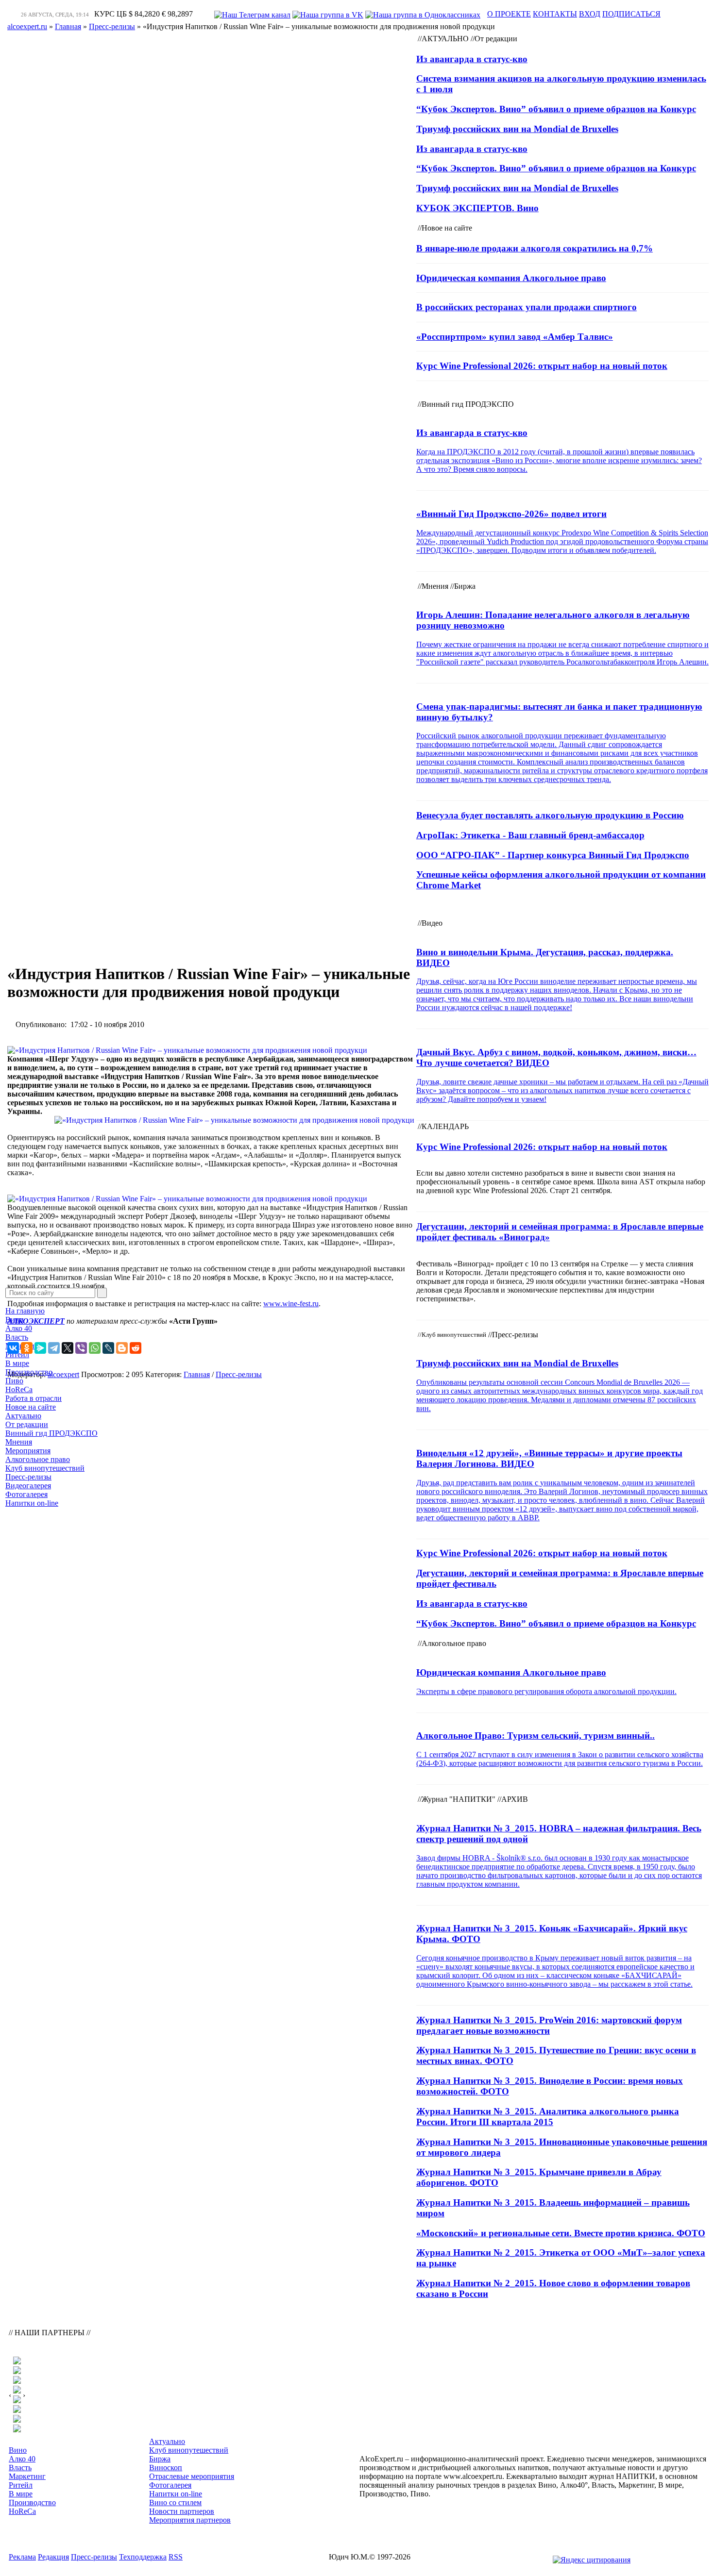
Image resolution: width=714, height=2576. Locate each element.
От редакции (27, 1424)
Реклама (22, 2557)
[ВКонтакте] (13, 1348)
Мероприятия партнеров (190, 2520)
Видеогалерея (28, 1486)
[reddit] (136, 1348)
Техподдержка (143, 2557)
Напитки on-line (32, 1503)
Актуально (23, 1416)
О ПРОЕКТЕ (509, 14)
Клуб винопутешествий (45, 1468)
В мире (17, 1363)
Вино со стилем (175, 2502)
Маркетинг (27, 2476)
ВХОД (590, 14)
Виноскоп (166, 2468)
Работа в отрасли (34, 1398)
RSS (176, 2557)
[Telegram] (54, 1348)
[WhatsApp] (95, 1348)
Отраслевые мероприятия (192, 2476)
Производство (29, 1372)
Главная (197, 1374)
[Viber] (81, 1348)
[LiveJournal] (108, 1348)
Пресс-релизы (28, 1477)
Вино (14, 1320)
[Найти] (102, 1293)
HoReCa (19, 1389)
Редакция (53, 2557)
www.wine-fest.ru (291, 1304)
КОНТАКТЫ (555, 14)
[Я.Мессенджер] (40, 1348)
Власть (17, 1337)
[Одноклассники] (27, 1348)
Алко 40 (19, 1328)
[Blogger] (122, 1348)
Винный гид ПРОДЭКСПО (51, 1433)
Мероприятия (28, 1451)
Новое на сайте (31, 1407)
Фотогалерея (26, 1494)
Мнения (19, 1442)
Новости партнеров (182, 2511)
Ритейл (17, 1354)
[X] (68, 1348)
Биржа (160, 2459)
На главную (25, 1311)
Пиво (14, 1381)
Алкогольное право (38, 1459)
